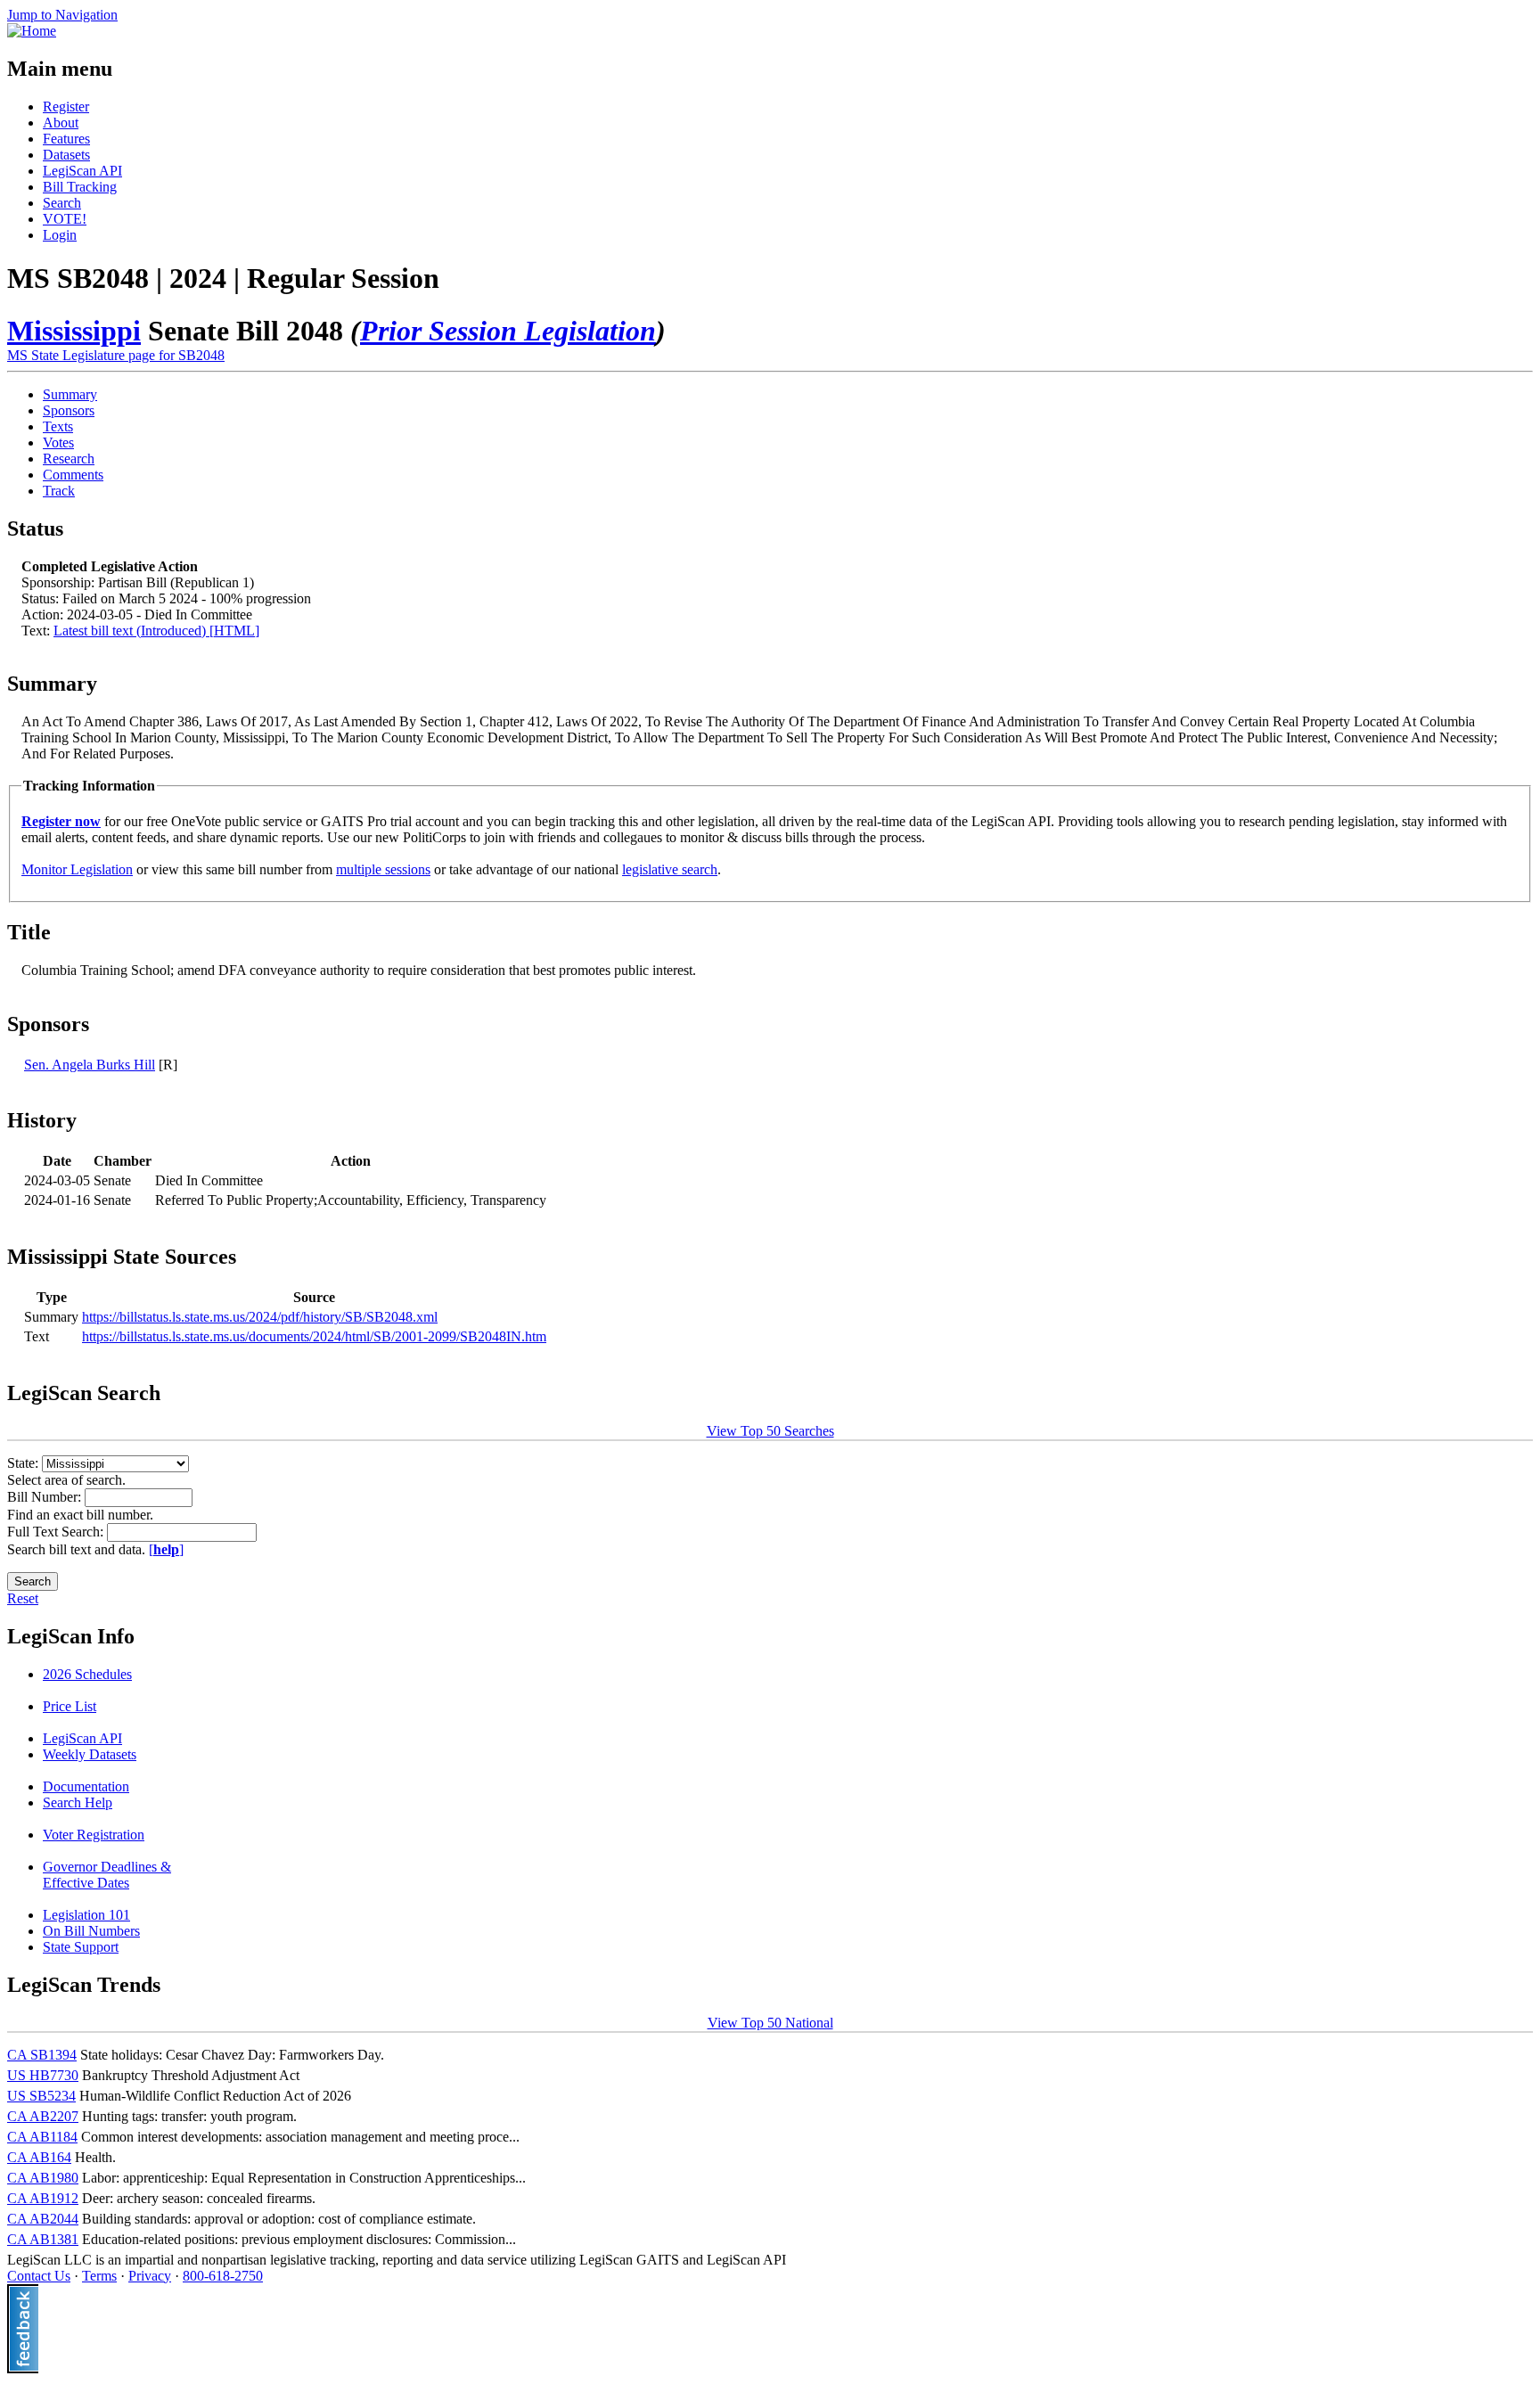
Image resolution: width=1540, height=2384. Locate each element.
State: (25, 1463)
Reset (23, 1598)
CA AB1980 (43, 2178)
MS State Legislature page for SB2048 (116, 355)
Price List (70, 1706)
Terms (99, 2276)
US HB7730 (43, 2075)
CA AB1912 (43, 2198)
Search (62, 203)
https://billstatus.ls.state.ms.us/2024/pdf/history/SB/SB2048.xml (260, 1317)
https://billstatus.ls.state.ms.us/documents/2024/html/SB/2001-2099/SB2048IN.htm (314, 1336)
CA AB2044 (43, 2219)
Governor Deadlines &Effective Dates (107, 1875)
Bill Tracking (80, 187)
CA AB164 (39, 2157)
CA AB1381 (43, 2239)
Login (60, 235)
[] (166, 1549)
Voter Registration (94, 1835)
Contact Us (39, 2276)
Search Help (78, 1802)
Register (66, 107)
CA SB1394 (42, 2055)
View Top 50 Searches (770, 1431)
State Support (81, 1947)
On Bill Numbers (91, 1931)
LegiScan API (82, 171)
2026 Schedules (87, 1674)
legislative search (670, 869)
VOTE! (65, 219)
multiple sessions (383, 869)
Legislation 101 (86, 1915)
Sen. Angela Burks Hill (90, 1065)
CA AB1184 (42, 2137)
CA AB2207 (43, 2116)
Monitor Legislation (77, 869)
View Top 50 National (770, 2023)
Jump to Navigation (62, 15)
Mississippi (74, 331)
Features (66, 139)
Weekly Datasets (90, 1754)
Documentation (86, 1786)
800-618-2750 (223, 2276)
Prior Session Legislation (508, 331)
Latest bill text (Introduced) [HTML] (156, 631)
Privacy (150, 2276)
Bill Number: (46, 1497)
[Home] (32, 31)
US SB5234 (41, 2096)
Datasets (66, 155)
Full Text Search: (57, 1532)
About (61, 123)
